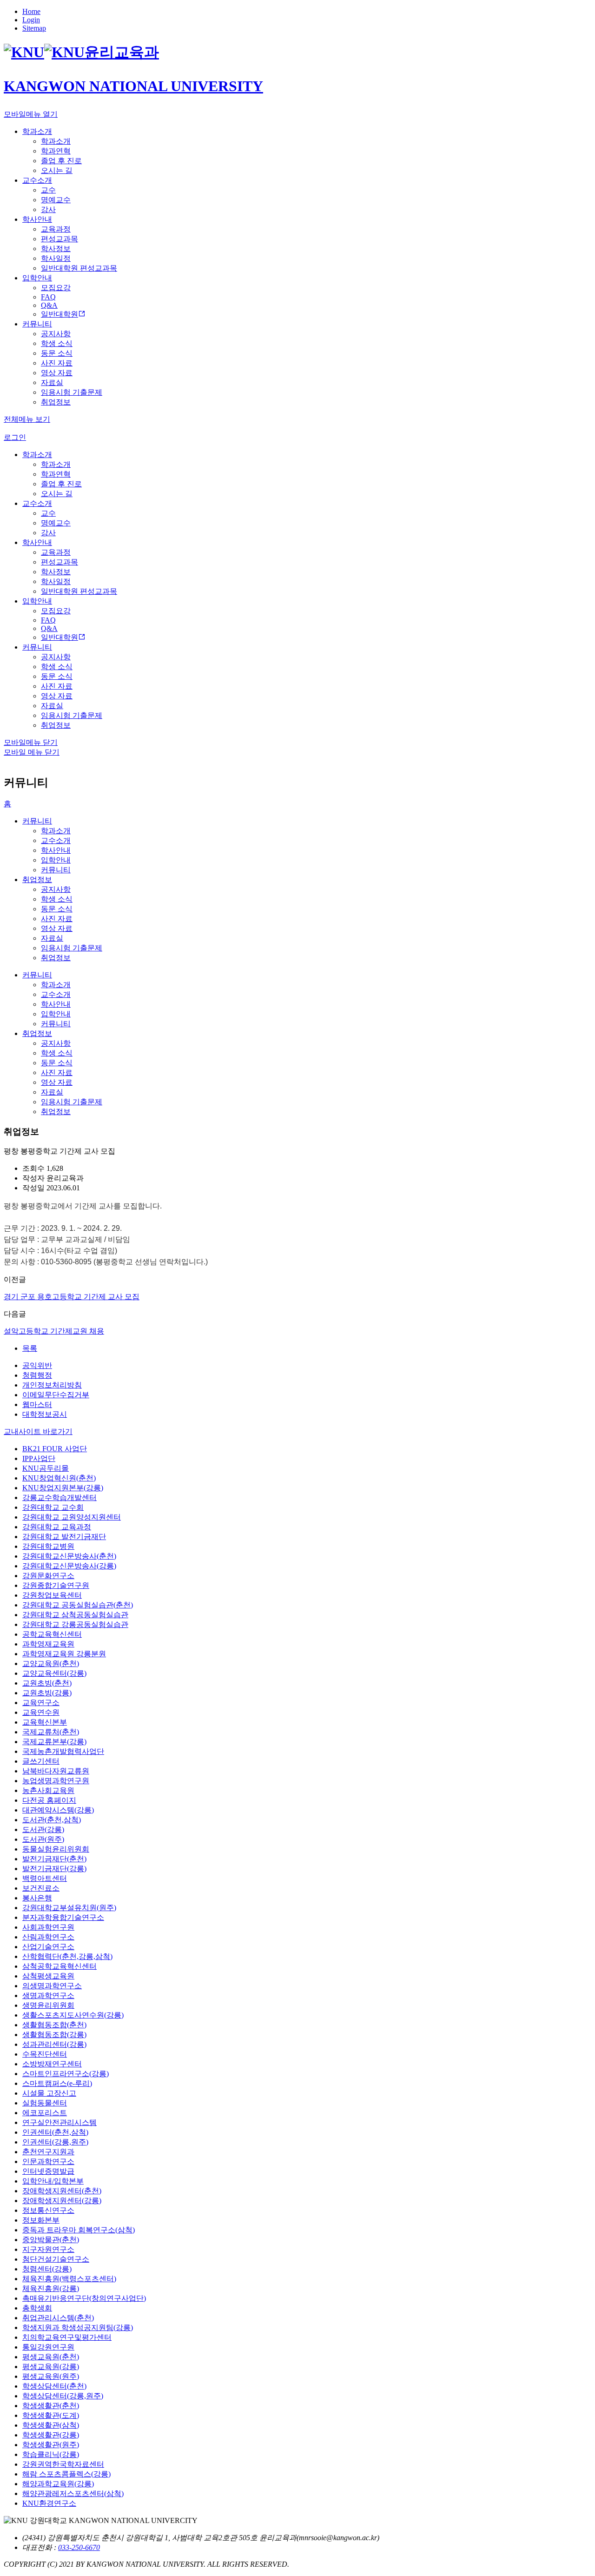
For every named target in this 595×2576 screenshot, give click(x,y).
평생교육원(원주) (51, 2376)
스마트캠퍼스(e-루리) (57, 2083)
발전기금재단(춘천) (54, 1859)
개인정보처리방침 (52, 1385)
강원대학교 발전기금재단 (64, 1537)
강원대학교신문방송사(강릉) (69, 1566)
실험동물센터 (45, 2103)
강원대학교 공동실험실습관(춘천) (78, 1605)
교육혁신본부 (45, 1722)
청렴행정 (37, 1375)
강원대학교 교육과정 (57, 1527)
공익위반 (37, 1365)
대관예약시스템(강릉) (58, 1810)
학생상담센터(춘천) (54, 2386)
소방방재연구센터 (52, 2064)
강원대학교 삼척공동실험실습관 (75, 1615)
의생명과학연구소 (52, 1986)
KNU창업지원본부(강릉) (63, 1488)
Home (31, 11)
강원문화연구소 (48, 1576)
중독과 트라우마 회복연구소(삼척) (79, 2230)
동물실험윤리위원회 (56, 1849)
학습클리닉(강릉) (51, 2454)
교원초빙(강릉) (47, 1693)
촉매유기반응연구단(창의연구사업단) (84, 2298)
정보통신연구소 (48, 2210)
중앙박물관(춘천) (51, 2240)
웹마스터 (37, 1404)
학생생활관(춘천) (51, 2406)
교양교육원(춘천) (51, 1663)
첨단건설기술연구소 (56, 2259)
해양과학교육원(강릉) (58, 2484)
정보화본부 (41, 2220)
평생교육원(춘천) (51, 2357)
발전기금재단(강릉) (54, 1869)
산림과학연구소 (48, 1937)
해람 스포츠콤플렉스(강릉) (66, 2474)
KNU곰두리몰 (46, 1468)
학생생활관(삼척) (51, 2425)
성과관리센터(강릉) (54, 2044)
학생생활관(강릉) (51, 2435)
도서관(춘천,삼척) (52, 1820)
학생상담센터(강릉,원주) (63, 2396)
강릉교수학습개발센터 (59, 1497)
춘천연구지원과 (48, 2152)
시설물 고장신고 (49, 2093)
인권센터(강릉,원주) (55, 2142)
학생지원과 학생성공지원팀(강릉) (78, 2327)
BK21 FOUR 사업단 (55, 1449)
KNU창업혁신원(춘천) (59, 1478)
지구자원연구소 (48, 2249)
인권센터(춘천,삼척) (55, 2132)
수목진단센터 (45, 2054)
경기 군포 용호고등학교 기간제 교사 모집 (72, 1297)
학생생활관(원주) (51, 2445)
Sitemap (34, 28)
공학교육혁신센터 (52, 1634)
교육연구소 (41, 1703)
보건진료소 (41, 1888)
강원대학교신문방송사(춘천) (69, 1556)
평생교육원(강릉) (51, 2367)
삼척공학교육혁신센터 (59, 1966)
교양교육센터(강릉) (54, 1673)
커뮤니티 (37, 821)
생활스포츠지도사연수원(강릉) (73, 2015)
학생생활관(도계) (51, 2415)
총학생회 (37, 2308)
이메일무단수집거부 (56, 1395)
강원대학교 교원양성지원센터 (72, 1517)
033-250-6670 (79, 2547)
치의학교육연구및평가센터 (67, 2337)
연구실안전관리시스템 (59, 2122)
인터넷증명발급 (48, 2171)
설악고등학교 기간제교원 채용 (54, 1331)
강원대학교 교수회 (53, 1507)
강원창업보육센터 (52, 1595)
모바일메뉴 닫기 (31, 742)
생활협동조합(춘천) (54, 2025)
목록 (30, 1348)
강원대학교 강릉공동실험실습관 (75, 1624)
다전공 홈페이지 (49, 1800)
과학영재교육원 (48, 1644)
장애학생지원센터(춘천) (62, 2191)
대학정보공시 (45, 1414)
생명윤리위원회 (48, 2005)
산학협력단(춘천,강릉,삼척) (67, 1956)
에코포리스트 (45, 2113)
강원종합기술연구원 (56, 1585)
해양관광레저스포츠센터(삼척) (73, 2493)
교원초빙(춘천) (47, 1683)
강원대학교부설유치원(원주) (69, 1908)
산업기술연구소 (48, 1947)
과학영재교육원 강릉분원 (64, 1654)
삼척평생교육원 (48, 1976)
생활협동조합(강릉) (54, 2035)
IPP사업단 (39, 1458)
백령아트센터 (45, 1878)
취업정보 (37, 880)
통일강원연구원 (48, 2347)
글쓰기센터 (41, 1761)
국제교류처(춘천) (51, 1732)
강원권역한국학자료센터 (63, 2464)
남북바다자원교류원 (56, 1771)
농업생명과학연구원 (56, 1781)
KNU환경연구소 (49, 2503)
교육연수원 (41, 1712)
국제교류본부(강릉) (54, 1742)
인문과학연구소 (48, 2161)
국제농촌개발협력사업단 (63, 1751)
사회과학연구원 (48, 1927)
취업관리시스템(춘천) (58, 2318)
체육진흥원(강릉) (51, 2288)
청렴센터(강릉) (47, 2269)
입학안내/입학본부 (53, 2181)
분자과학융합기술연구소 (63, 1917)
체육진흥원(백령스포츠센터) (69, 2279)
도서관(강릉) (43, 1829)
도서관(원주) (43, 1839)
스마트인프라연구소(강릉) (66, 2074)
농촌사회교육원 (48, 1790)
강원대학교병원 (48, 1546)
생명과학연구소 (48, 1995)
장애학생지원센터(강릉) (62, 2201)
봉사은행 (37, 1898)
